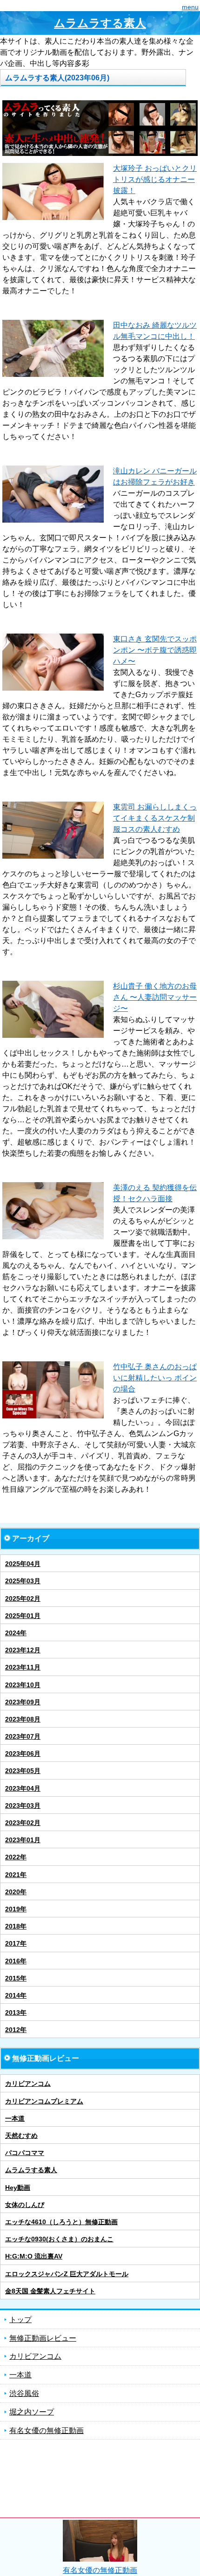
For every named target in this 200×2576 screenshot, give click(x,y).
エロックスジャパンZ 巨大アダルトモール (67, 2274)
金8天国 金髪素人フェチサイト (50, 2291)
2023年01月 (23, 1840)
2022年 (16, 1857)
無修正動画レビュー (43, 2338)
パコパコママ (25, 2153)
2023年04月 (23, 1788)
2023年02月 (23, 1823)
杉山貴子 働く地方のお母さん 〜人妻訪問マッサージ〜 (155, 997)
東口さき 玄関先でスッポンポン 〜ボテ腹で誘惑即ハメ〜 (155, 650)
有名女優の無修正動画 (47, 2430)
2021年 (16, 1875)
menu (190, 7)
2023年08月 (23, 1719)
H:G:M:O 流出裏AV (34, 2256)
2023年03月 (23, 1806)
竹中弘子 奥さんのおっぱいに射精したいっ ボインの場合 (155, 1378)
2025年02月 (23, 1599)
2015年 (16, 1978)
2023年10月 (23, 1685)
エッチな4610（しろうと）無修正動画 (61, 2222)
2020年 (16, 1892)
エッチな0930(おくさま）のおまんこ (59, 2239)
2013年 (16, 2013)
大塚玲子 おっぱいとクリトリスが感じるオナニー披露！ (155, 179)
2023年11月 (23, 1667)
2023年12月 (23, 1650)
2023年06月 (23, 1754)
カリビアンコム (28, 2084)
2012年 (16, 2030)
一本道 (15, 2118)
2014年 (16, 1995)
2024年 (16, 1633)
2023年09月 (23, 1702)
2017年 (16, 1943)
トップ (20, 2320)
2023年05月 (23, 1771)
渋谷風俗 (24, 2393)
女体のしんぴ (25, 2205)
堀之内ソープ (32, 2412)
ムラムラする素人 (100, 23)
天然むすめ (21, 2136)
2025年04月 (23, 1564)
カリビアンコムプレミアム (44, 2101)
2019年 (16, 1909)
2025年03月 (23, 1581)
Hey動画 (18, 2188)
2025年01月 (23, 1616)
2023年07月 (23, 1736)
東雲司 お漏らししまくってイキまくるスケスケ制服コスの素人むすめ (155, 818)
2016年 (16, 1961)
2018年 (16, 1926)
